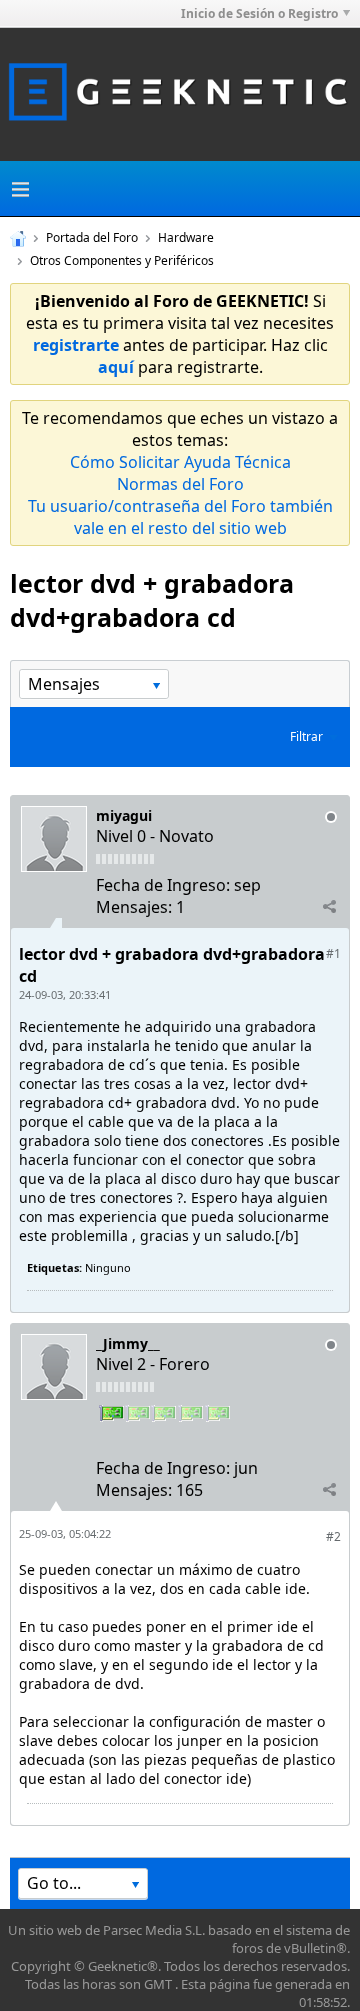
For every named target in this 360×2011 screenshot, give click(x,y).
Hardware (186, 237)
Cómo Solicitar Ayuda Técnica (180, 462)
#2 (333, 1536)
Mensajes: (134, 907)
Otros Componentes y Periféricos (122, 260)
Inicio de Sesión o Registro (259, 13)
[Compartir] (329, 906)
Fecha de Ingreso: (163, 885)
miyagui (124, 815)
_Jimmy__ (128, 1343)
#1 (333, 953)
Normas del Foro (180, 484)
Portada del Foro (92, 237)
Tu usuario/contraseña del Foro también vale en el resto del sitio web (180, 517)
